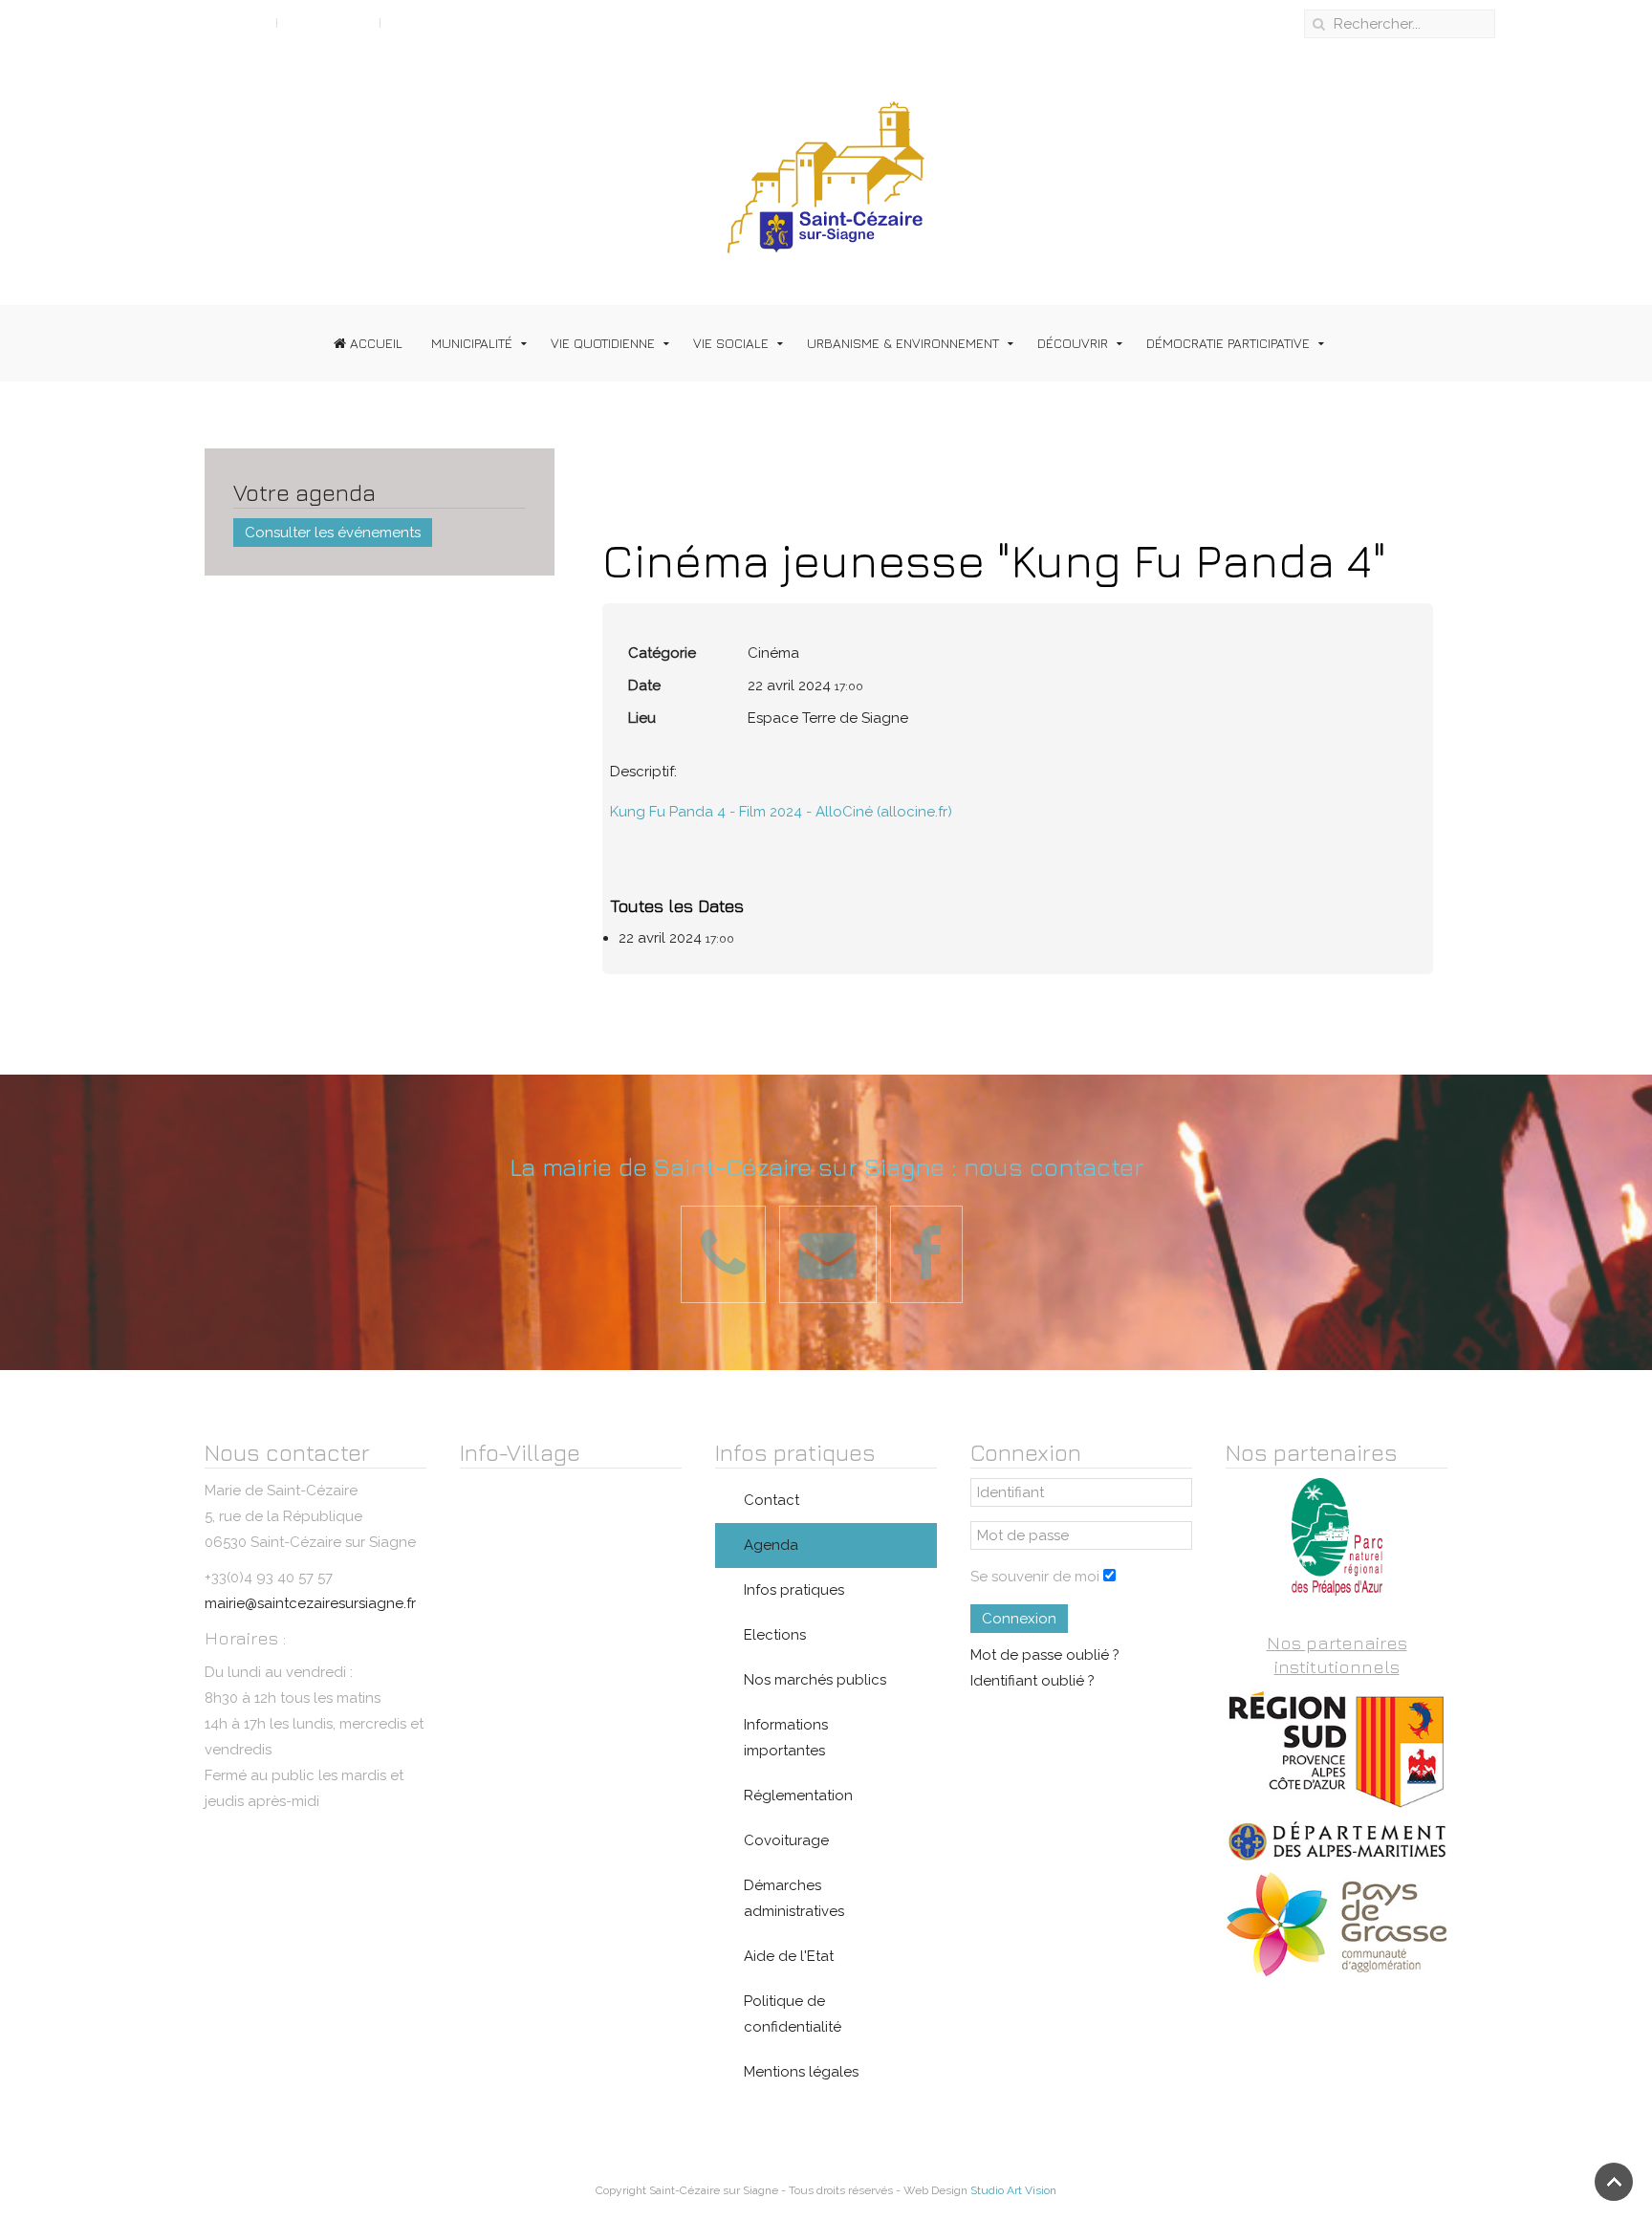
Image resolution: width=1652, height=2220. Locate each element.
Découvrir (1073, 343)
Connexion (1019, 1619)
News (409, 22)
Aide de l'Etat (789, 1956)
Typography (328, 22)
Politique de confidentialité (793, 2014)
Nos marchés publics (815, 1680)
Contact (772, 1500)
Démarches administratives (794, 1898)
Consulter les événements (333, 533)
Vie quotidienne (603, 343)
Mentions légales (801, 2072)
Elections (775, 1635)
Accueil (374, 343)
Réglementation (798, 1796)
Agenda (771, 1545)
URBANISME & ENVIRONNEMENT (903, 343)
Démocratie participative (1228, 343)
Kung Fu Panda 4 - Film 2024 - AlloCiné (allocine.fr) (781, 812)
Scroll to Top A (217, 22)
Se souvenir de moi (1035, 1577)
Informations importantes (786, 1738)
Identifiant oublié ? (1032, 1681)
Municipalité (472, 343)
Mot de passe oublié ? (1045, 1655)
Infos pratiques (794, 1590)
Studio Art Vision (1013, 2190)
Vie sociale (731, 343)
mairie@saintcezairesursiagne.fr (310, 1603)
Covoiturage (786, 1840)
